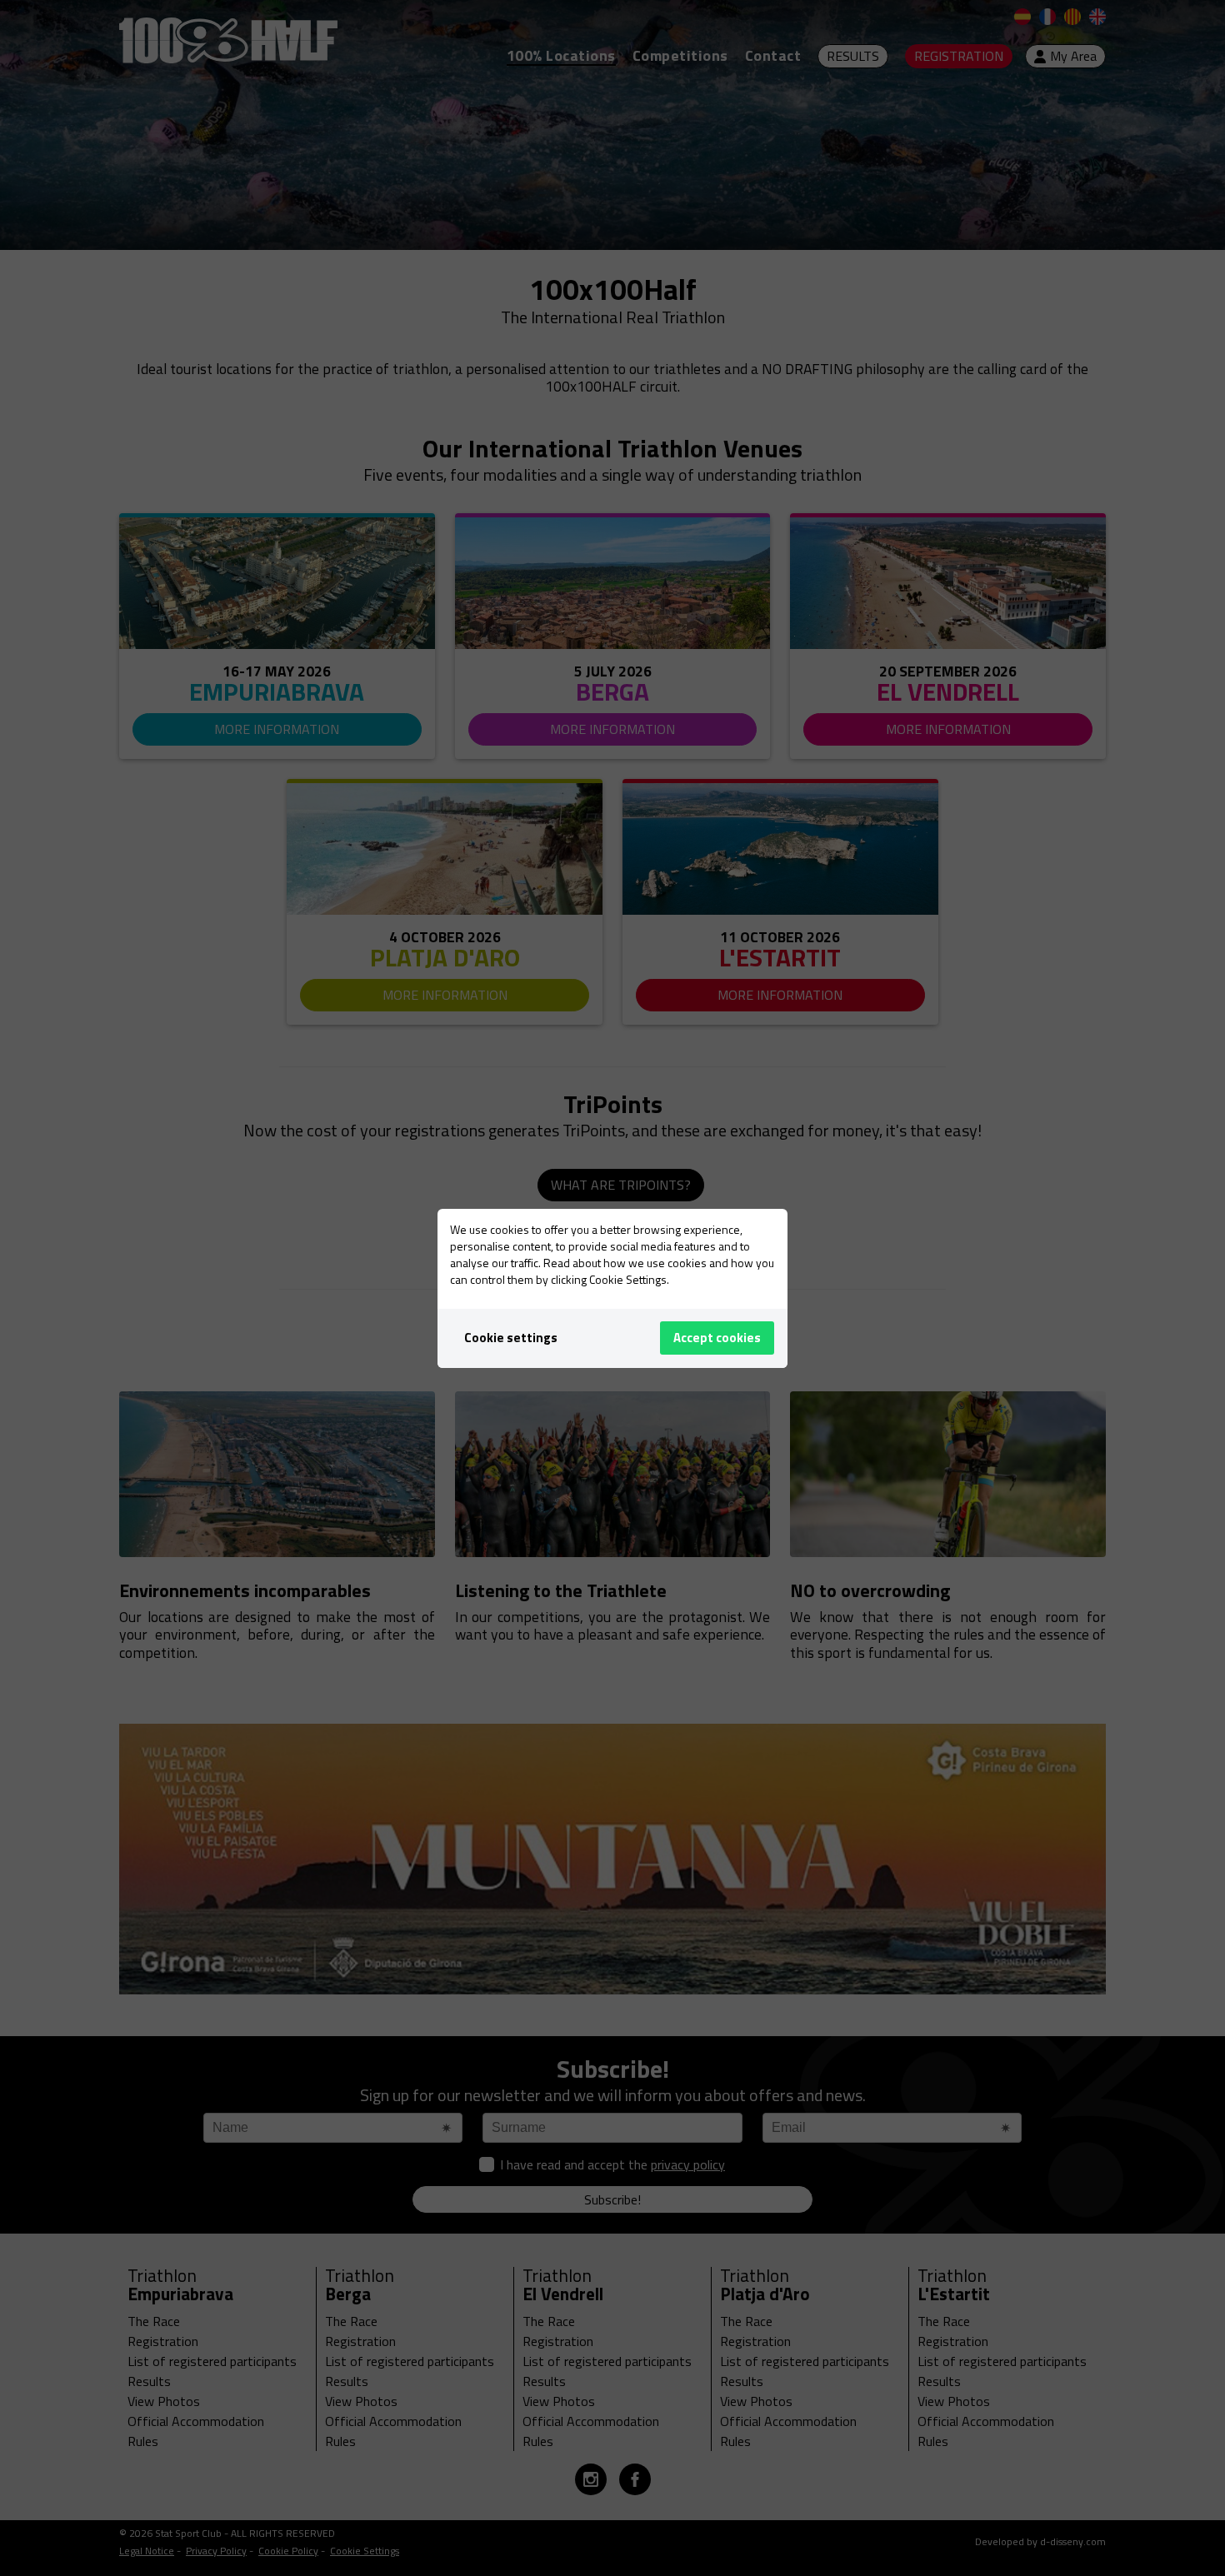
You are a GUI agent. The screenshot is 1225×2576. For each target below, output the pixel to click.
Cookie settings (511, 1338)
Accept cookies (717, 1338)
